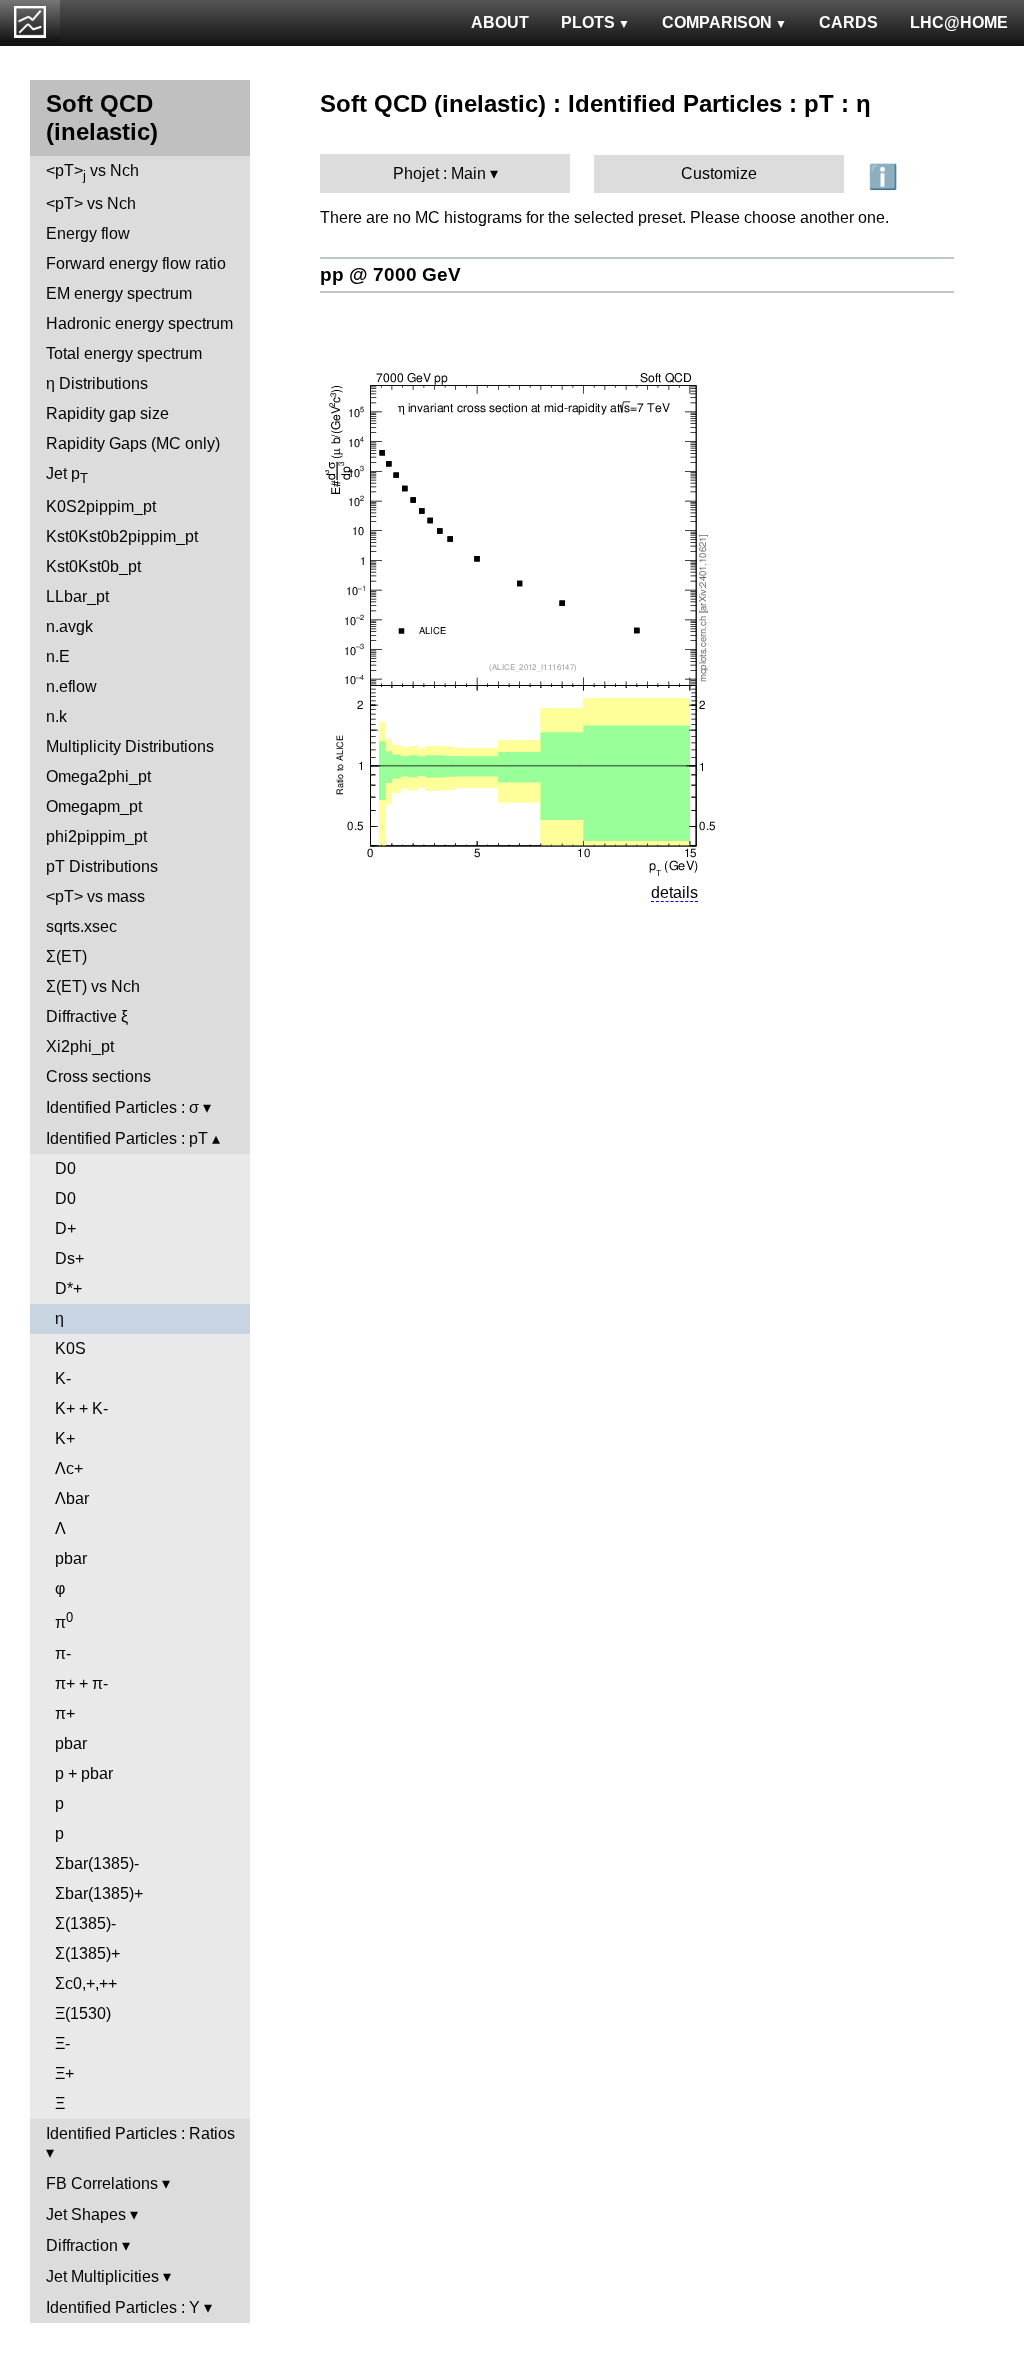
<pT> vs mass (95, 896)
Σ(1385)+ (87, 1953)
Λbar (72, 1498)
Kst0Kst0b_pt (93, 566)
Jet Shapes (86, 2214)
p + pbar (84, 1773)
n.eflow (71, 686)
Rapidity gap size (107, 413)
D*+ (68, 1288)
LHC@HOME (959, 22)
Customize (719, 173)
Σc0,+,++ (86, 1983)
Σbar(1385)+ (99, 1893)
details (674, 892)
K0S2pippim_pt (101, 506)
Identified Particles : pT (127, 1138)
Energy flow (88, 233)
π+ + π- (81, 1683)
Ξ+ (64, 2073)
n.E (58, 656)
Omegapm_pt (94, 806)
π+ (65, 1713)
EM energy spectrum (119, 293)
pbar (71, 1558)
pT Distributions (102, 866)
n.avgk (69, 626)
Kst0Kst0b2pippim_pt (122, 536)
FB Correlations (102, 2183)
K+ (65, 1438)
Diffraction (82, 2245)
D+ (65, 1228)
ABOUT (500, 22)
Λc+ (69, 1468)
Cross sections (98, 1076)
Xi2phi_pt (80, 1046)
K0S (70, 1348)
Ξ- (62, 2043)
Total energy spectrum (124, 353)
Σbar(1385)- (97, 1863)
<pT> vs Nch (92, 172)
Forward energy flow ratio (136, 263)
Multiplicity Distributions (130, 746)
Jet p (67, 475)
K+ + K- (81, 1408)
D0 (65, 1168)
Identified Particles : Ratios (140, 2133)
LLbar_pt (77, 596)
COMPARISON (717, 22)
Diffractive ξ (87, 1016)
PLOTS (588, 22)
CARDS (848, 22)
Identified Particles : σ (122, 1107)
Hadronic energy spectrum (139, 323)
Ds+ (69, 1258)
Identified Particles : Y (123, 2307)
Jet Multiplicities (102, 2276)
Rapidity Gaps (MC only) (133, 443)
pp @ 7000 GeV (390, 274)
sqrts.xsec (81, 926)
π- (63, 1653)
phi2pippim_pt (96, 836)
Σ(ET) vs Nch (93, 986)
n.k (56, 716)
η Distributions (97, 383)
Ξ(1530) (83, 2013)
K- (63, 1378)
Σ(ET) (66, 956)
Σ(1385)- (85, 1923)
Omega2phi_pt (98, 776)
